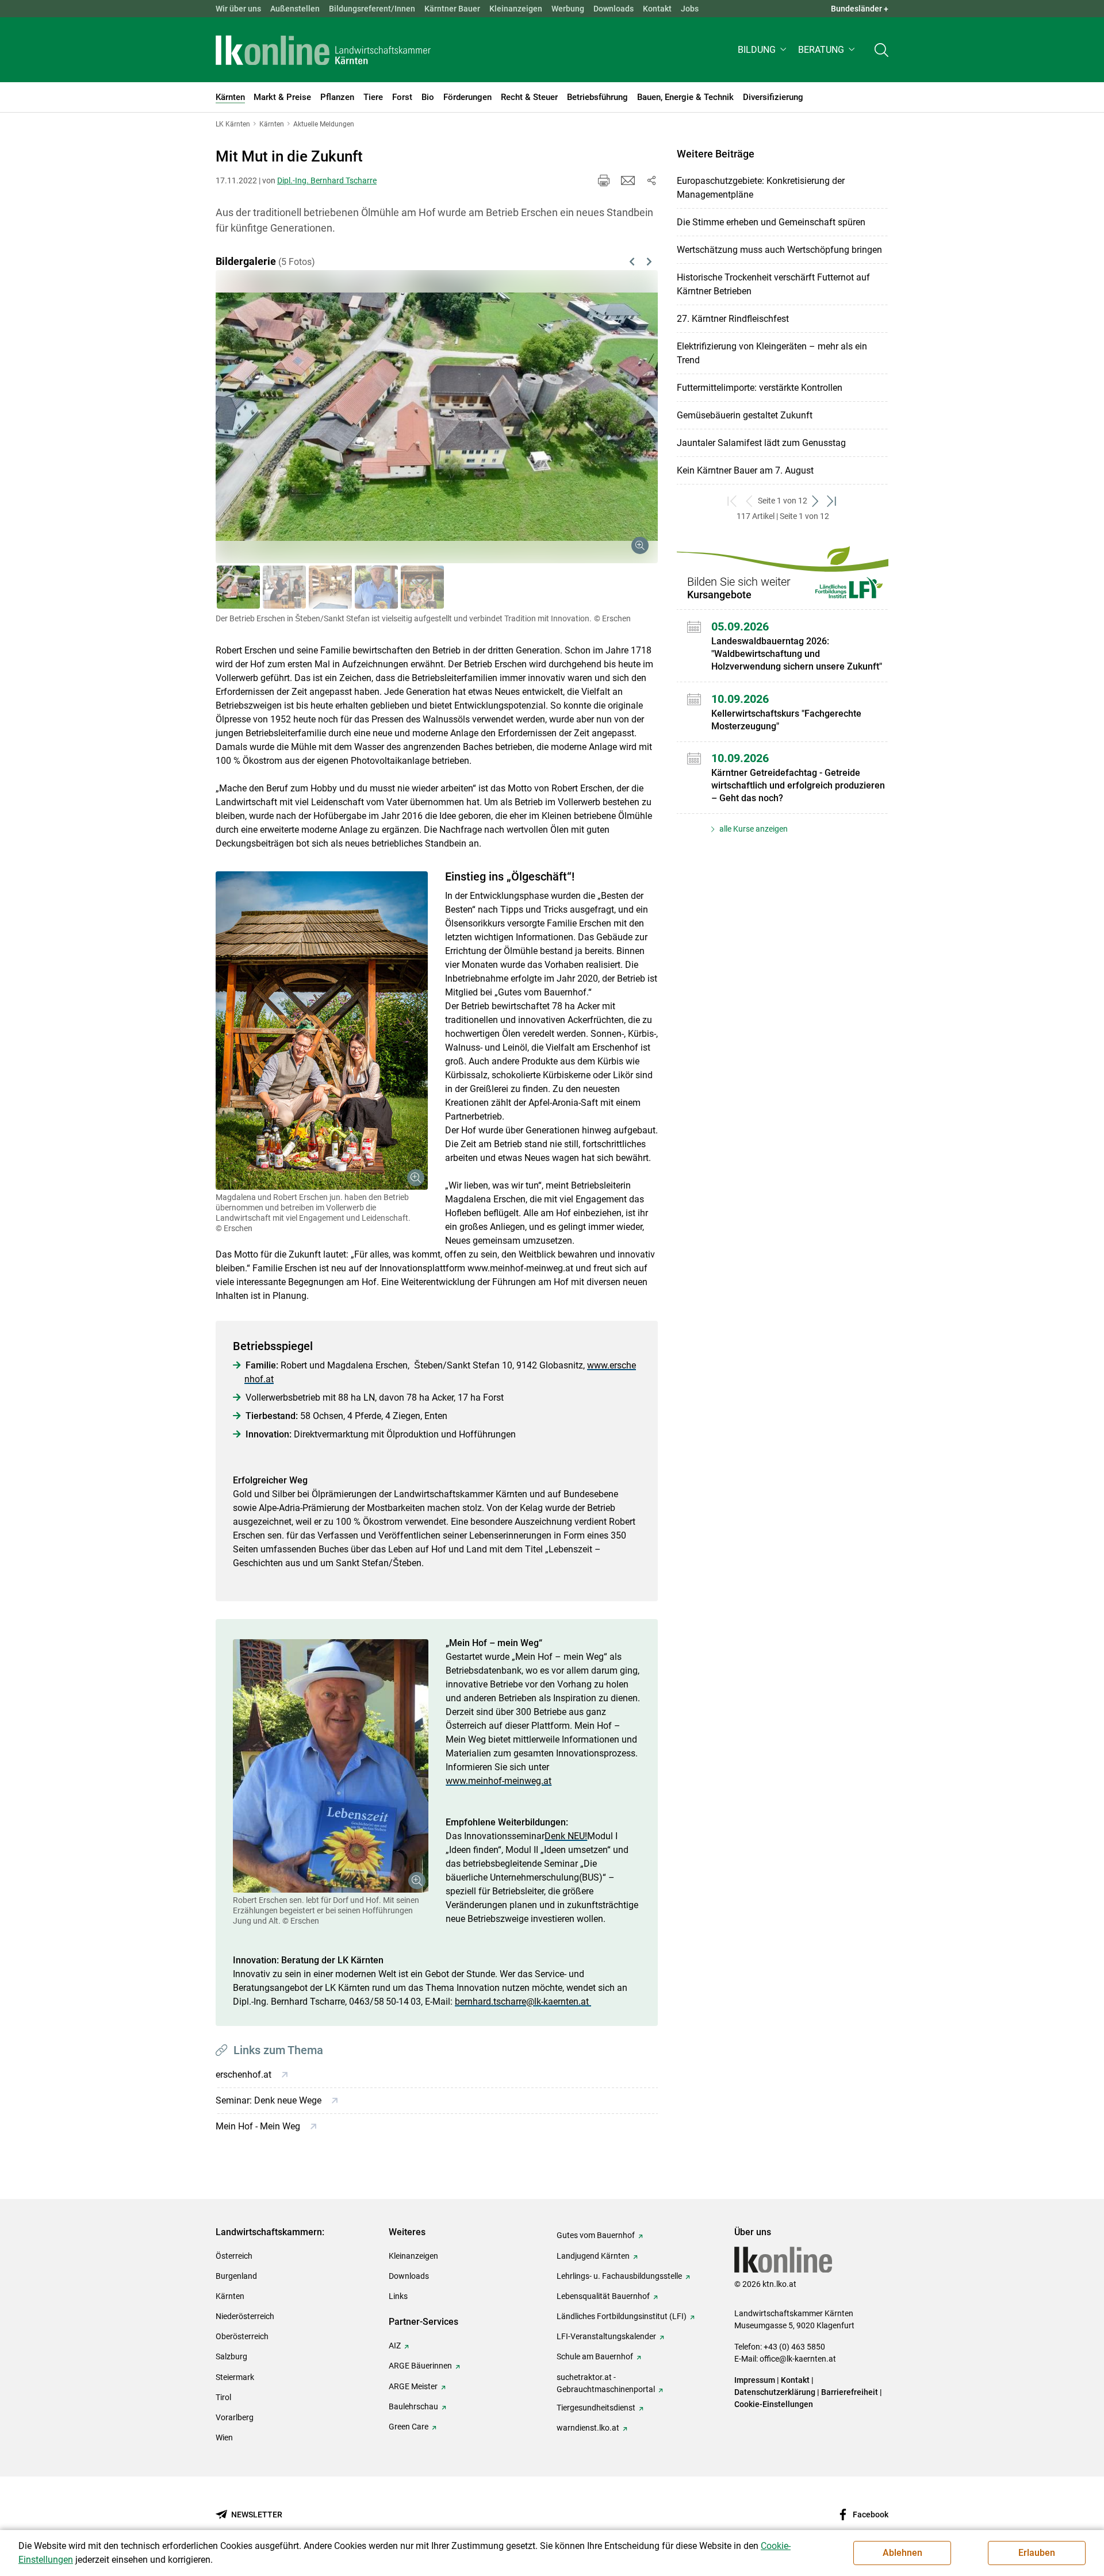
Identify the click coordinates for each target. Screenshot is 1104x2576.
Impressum (755, 2380)
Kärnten (230, 2296)
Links (398, 2296)
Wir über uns (238, 9)
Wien (224, 2437)
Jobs (690, 9)
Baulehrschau (413, 2406)
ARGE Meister (413, 2386)
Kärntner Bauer (452, 9)
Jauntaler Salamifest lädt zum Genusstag (761, 443)
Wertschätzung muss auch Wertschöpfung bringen (779, 250)
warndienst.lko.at (588, 2428)
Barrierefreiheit (850, 2392)
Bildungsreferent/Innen (372, 9)
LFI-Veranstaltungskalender (606, 2336)
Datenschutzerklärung (775, 2392)
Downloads (614, 9)
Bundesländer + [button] (860, 9)
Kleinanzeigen (516, 9)
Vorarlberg (235, 2417)
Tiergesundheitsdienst (596, 2408)
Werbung (568, 9)
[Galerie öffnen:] (322, 1031)
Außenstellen (295, 9)
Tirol (223, 2397)
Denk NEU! (566, 1836)
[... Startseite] (323, 50)
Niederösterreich (245, 2316)
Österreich (234, 2256)
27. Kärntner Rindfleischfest (733, 319)
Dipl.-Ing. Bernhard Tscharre (327, 180)
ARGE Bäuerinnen (420, 2366)
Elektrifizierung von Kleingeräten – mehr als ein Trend (772, 353)
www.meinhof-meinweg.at (499, 1781)
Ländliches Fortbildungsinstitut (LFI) (622, 2316)
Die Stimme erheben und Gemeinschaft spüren (771, 222)
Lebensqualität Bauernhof (603, 2296)
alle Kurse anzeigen (753, 829)
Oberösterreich (242, 2336)
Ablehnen (902, 2553)
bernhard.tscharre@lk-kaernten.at (523, 2002)
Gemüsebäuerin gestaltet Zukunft (745, 415)
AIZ (395, 2346)
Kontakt (657, 9)
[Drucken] (604, 180)
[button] (763, 50)
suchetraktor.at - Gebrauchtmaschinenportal (606, 2383)
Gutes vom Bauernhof (596, 2235)
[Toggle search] (881, 50)
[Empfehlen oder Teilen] (651, 180)
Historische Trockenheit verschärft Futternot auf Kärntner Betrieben (773, 284)
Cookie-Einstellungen (774, 2404)
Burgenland (236, 2276)
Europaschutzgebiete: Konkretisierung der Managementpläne (761, 188)
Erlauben (1037, 2553)
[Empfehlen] (628, 180)
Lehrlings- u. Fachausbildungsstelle (619, 2276)
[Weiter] (617, 403)
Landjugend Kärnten (593, 2256)
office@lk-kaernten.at (798, 2359)
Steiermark (235, 2377)
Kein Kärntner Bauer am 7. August (745, 470)
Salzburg (231, 2356)
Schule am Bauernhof (595, 2356)
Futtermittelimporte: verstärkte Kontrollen (760, 388)
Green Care (409, 2427)
